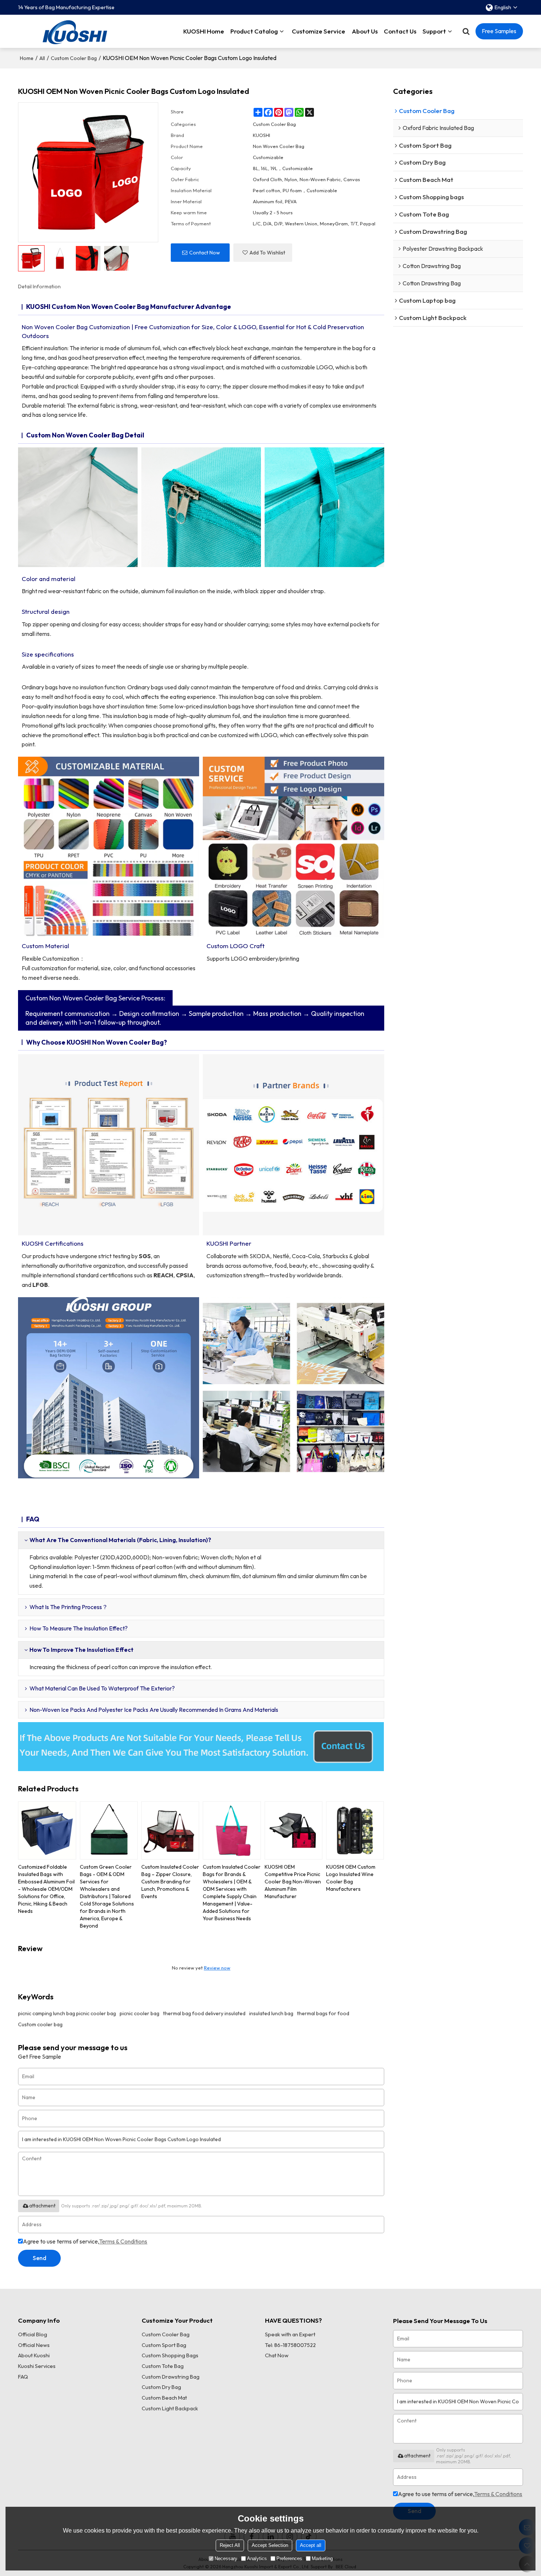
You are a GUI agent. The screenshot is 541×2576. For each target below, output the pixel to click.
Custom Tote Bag (163, 2366)
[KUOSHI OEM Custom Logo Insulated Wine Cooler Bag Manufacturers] (355, 1830)
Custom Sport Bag (164, 2345)
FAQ (23, 2377)
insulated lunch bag (271, 2013)
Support (434, 31)
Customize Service (319, 31)
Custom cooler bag (40, 2024)
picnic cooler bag (139, 2013)
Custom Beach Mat (164, 2398)
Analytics (257, 2559)
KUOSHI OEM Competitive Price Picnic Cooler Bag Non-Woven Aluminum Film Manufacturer (293, 1882)
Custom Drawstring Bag (171, 2377)
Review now (217, 1968)
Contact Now (205, 253)
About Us (365, 31)
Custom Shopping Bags (170, 2355)
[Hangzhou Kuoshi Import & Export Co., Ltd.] (75, 31)
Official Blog (33, 2334)
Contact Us (400, 31)
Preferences (289, 2559)
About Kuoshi (34, 2355)
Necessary (226, 2559)
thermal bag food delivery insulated (204, 2013)
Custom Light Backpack (170, 2408)
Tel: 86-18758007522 (290, 2345)
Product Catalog (254, 31)
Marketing (322, 2559)
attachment (42, 2206)
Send (40, 2258)
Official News (34, 2345)
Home (27, 58)
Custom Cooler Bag (74, 58)
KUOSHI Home (204, 31)
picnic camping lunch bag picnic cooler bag (67, 2013)
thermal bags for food (323, 2013)
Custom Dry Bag (161, 2387)
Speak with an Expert (290, 2334)
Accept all (311, 2545)
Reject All (230, 2545)
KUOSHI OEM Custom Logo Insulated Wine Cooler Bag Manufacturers (351, 1878)
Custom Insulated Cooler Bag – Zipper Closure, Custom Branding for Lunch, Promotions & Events (170, 1882)
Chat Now (277, 2355)
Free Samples (499, 31)
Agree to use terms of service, (85, 2241)
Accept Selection (270, 2545)
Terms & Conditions (123, 2241)
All (42, 58)
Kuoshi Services (37, 2366)
